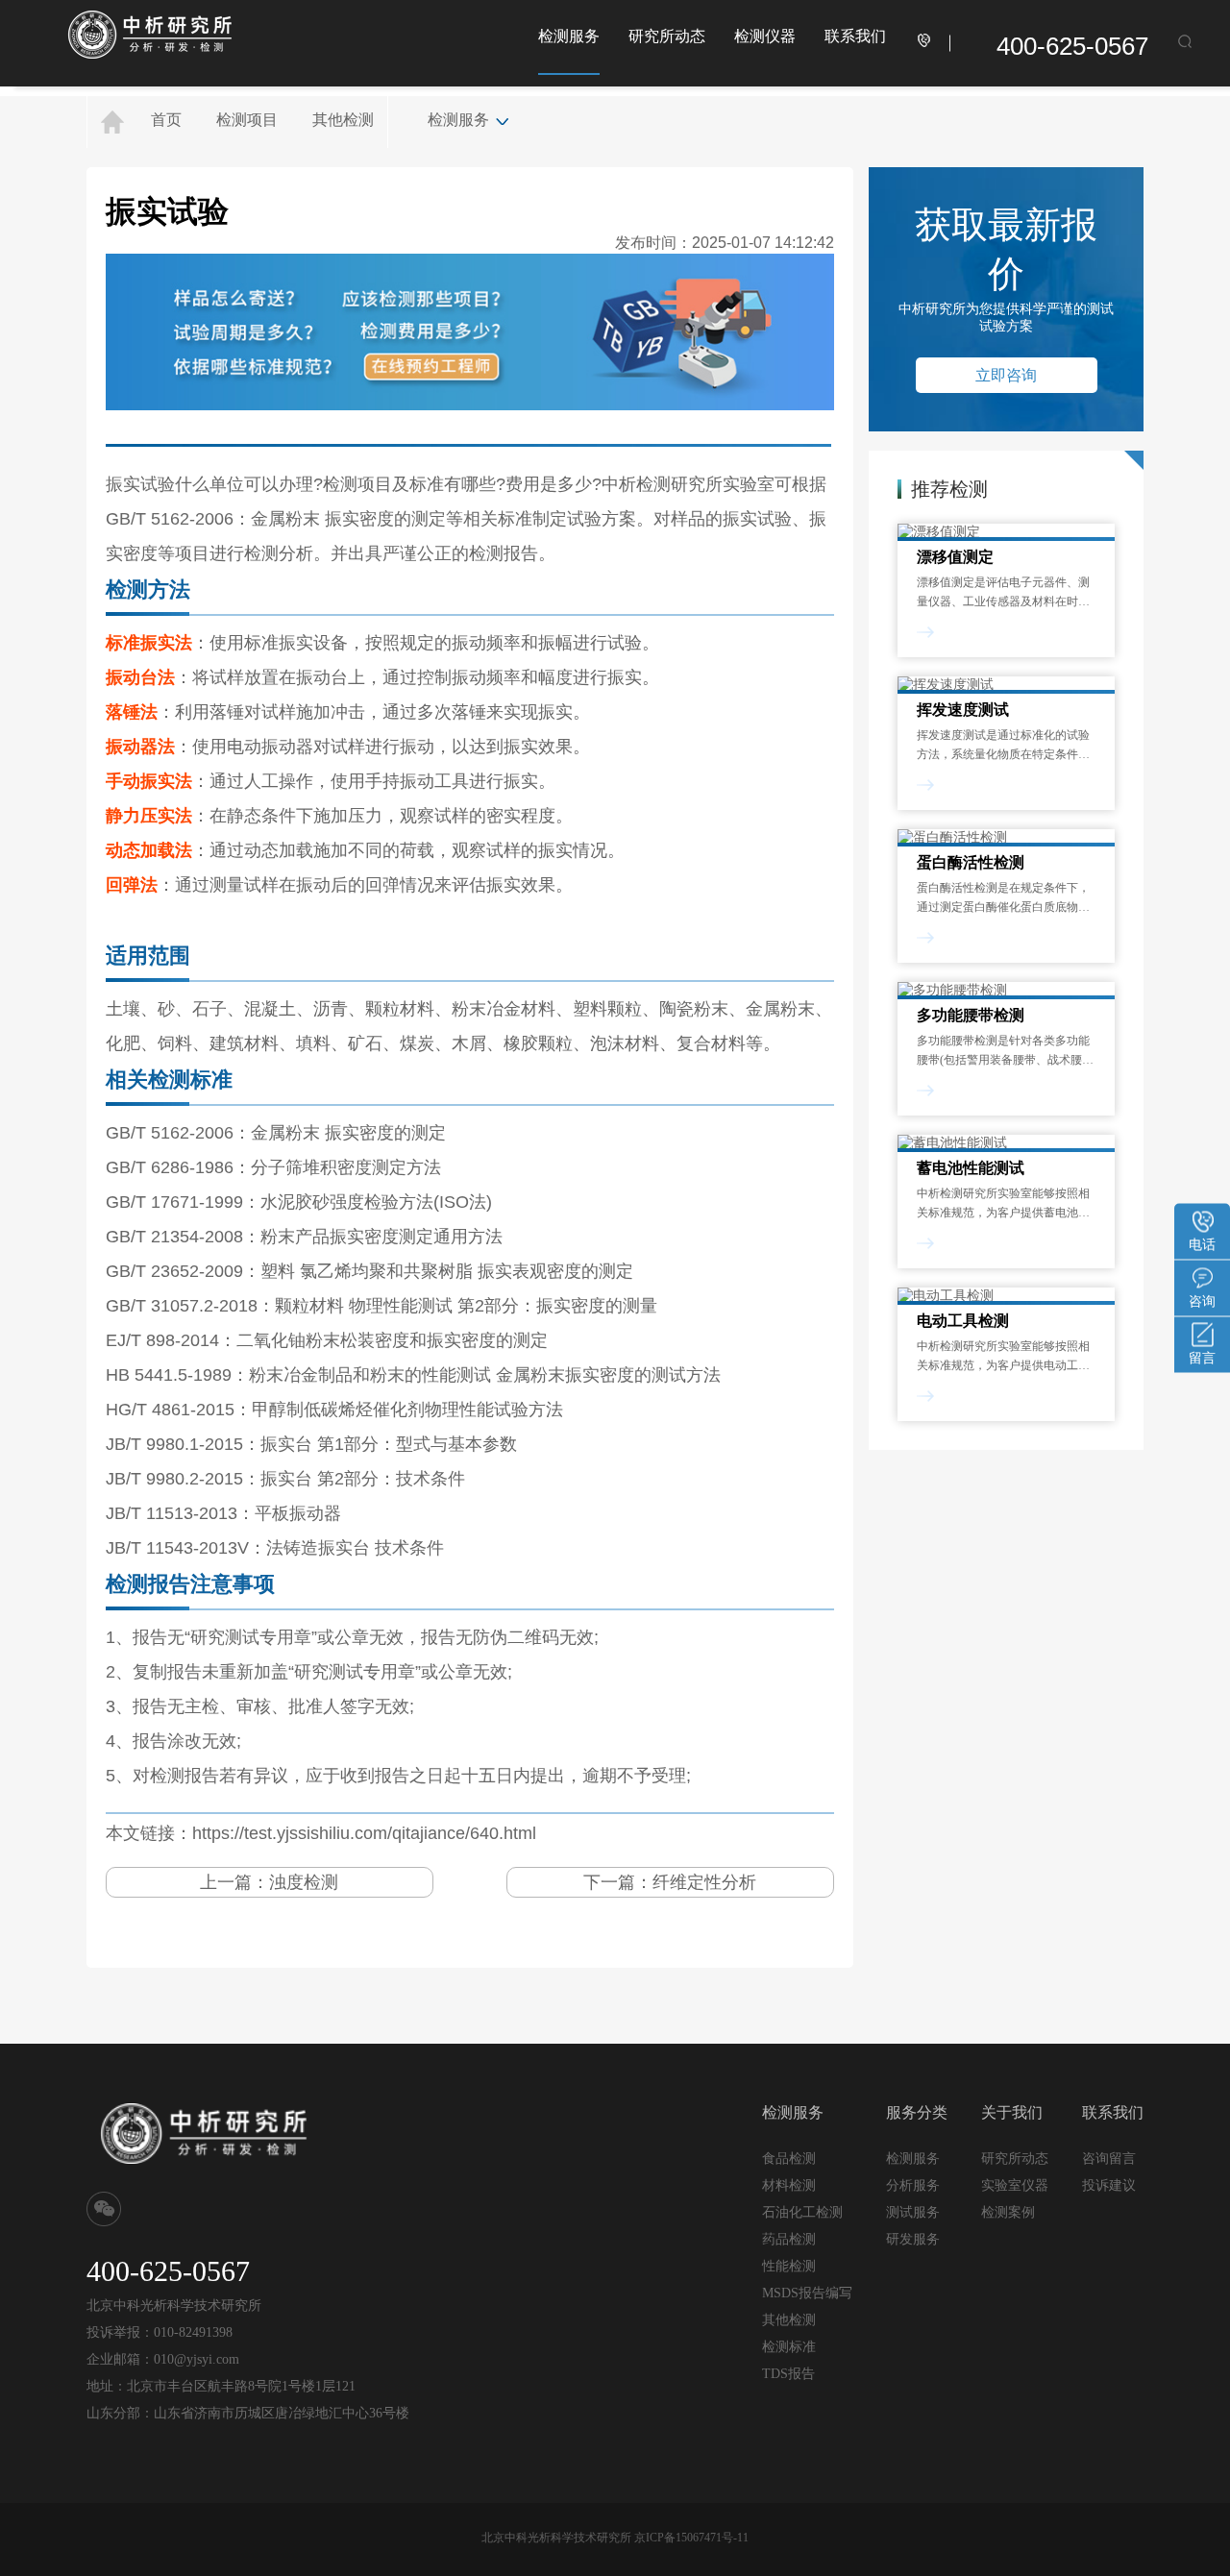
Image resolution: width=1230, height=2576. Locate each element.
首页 (166, 120)
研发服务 (913, 2239)
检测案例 (1008, 2212)
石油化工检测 (802, 2212)
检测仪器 (765, 36)
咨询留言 (1109, 2158)
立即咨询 (1006, 375)
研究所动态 (667, 36)
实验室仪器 (1015, 2185)
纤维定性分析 (704, 1882)
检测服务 (569, 36)
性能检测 (789, 2266)
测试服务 (913, 2212)
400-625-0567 (1072, 46)
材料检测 (789, 2185)
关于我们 (1012, 2112)
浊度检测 (304, 1882)
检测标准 (789, 2347)
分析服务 (913, 2185)
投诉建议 (1109, 2185)
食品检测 (789, 2159)
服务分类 (917, 2112)
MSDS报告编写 (807, 2293)
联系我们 (855, 36)
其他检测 (343, 120)
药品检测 (789, 2239)
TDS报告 (788, 2374)
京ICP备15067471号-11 (691, 2538)
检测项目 (247, 120)
